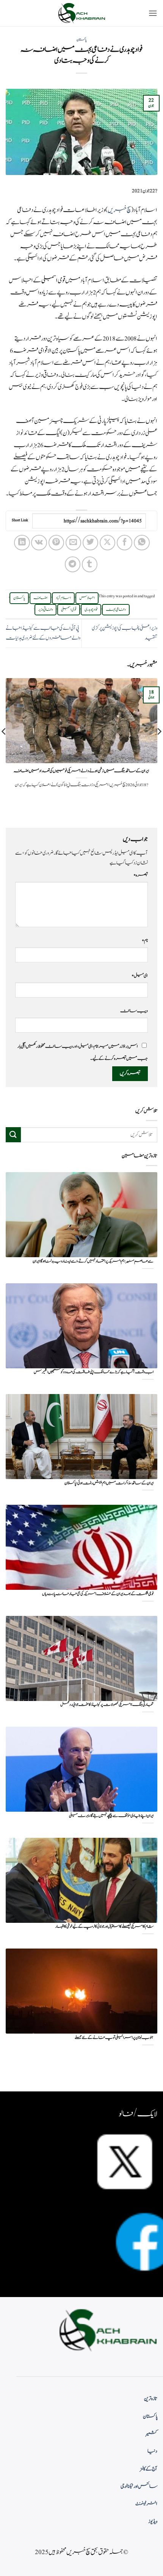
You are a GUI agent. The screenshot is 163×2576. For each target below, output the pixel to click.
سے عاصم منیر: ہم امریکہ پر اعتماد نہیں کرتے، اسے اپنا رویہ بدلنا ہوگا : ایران (93, 1262)
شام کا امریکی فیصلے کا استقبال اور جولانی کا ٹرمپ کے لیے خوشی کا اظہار (104, 1927)
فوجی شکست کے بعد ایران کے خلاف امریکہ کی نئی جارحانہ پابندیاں (98, 1594)
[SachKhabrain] (81, 13)
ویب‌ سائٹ (134, 1011)
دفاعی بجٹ (116, 610)
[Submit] (13, 1135)
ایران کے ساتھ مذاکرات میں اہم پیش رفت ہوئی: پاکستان (109, 1483)
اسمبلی (49, 280)
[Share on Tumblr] (90, 564)
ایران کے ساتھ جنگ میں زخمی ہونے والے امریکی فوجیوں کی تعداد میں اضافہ (81, 771)
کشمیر (152, 2434)
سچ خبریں (119, 210)
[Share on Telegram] (73, 564)
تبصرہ (141, 875)
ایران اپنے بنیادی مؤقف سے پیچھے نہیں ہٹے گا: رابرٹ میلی (111, 1816)
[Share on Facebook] (125, 543)
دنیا (152, 2451)
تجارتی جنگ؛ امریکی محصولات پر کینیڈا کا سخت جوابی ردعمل (107, 1705)
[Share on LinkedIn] (22, 543)
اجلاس (87, 598)
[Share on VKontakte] (39, 543)
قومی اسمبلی (69, 610)
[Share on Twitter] (90, 543)
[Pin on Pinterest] (56, 543)
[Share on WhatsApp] (142, 543)
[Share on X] (107, 543)
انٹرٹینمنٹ (146, 2504)
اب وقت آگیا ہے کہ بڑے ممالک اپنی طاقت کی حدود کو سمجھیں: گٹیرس (94, 1372)
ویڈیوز (153, 2522)
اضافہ (40, 598)
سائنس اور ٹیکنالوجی (139, 2486)
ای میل (140, 976)
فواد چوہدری (91, 610)
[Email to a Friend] (73, 543)
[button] (153, 13)
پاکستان (81, 40)
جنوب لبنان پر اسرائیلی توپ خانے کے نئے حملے (114, 2038)
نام (145, 940)
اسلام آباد (63, 598)
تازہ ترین (151, 2399)
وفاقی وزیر (45, 610)
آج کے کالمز (149, 2469)
